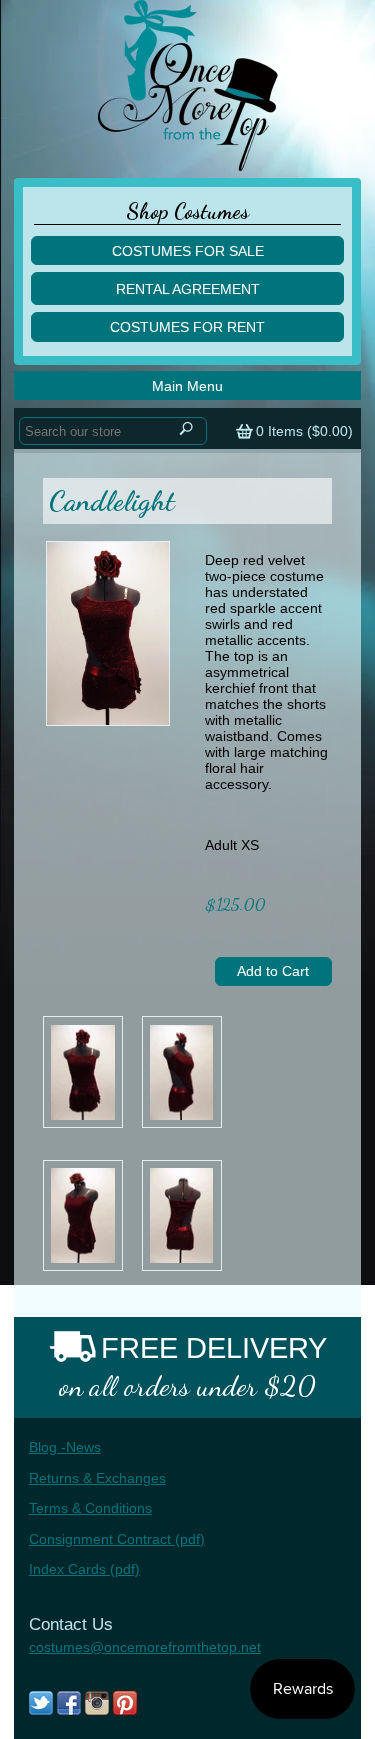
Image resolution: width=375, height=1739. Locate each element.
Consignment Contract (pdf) (117, 1539)
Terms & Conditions (90, 1508)
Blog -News (65, 1447)
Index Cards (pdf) (84, 1569)
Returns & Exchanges (97, 1478)
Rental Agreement (188, 289)
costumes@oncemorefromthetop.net (145, 1647)
